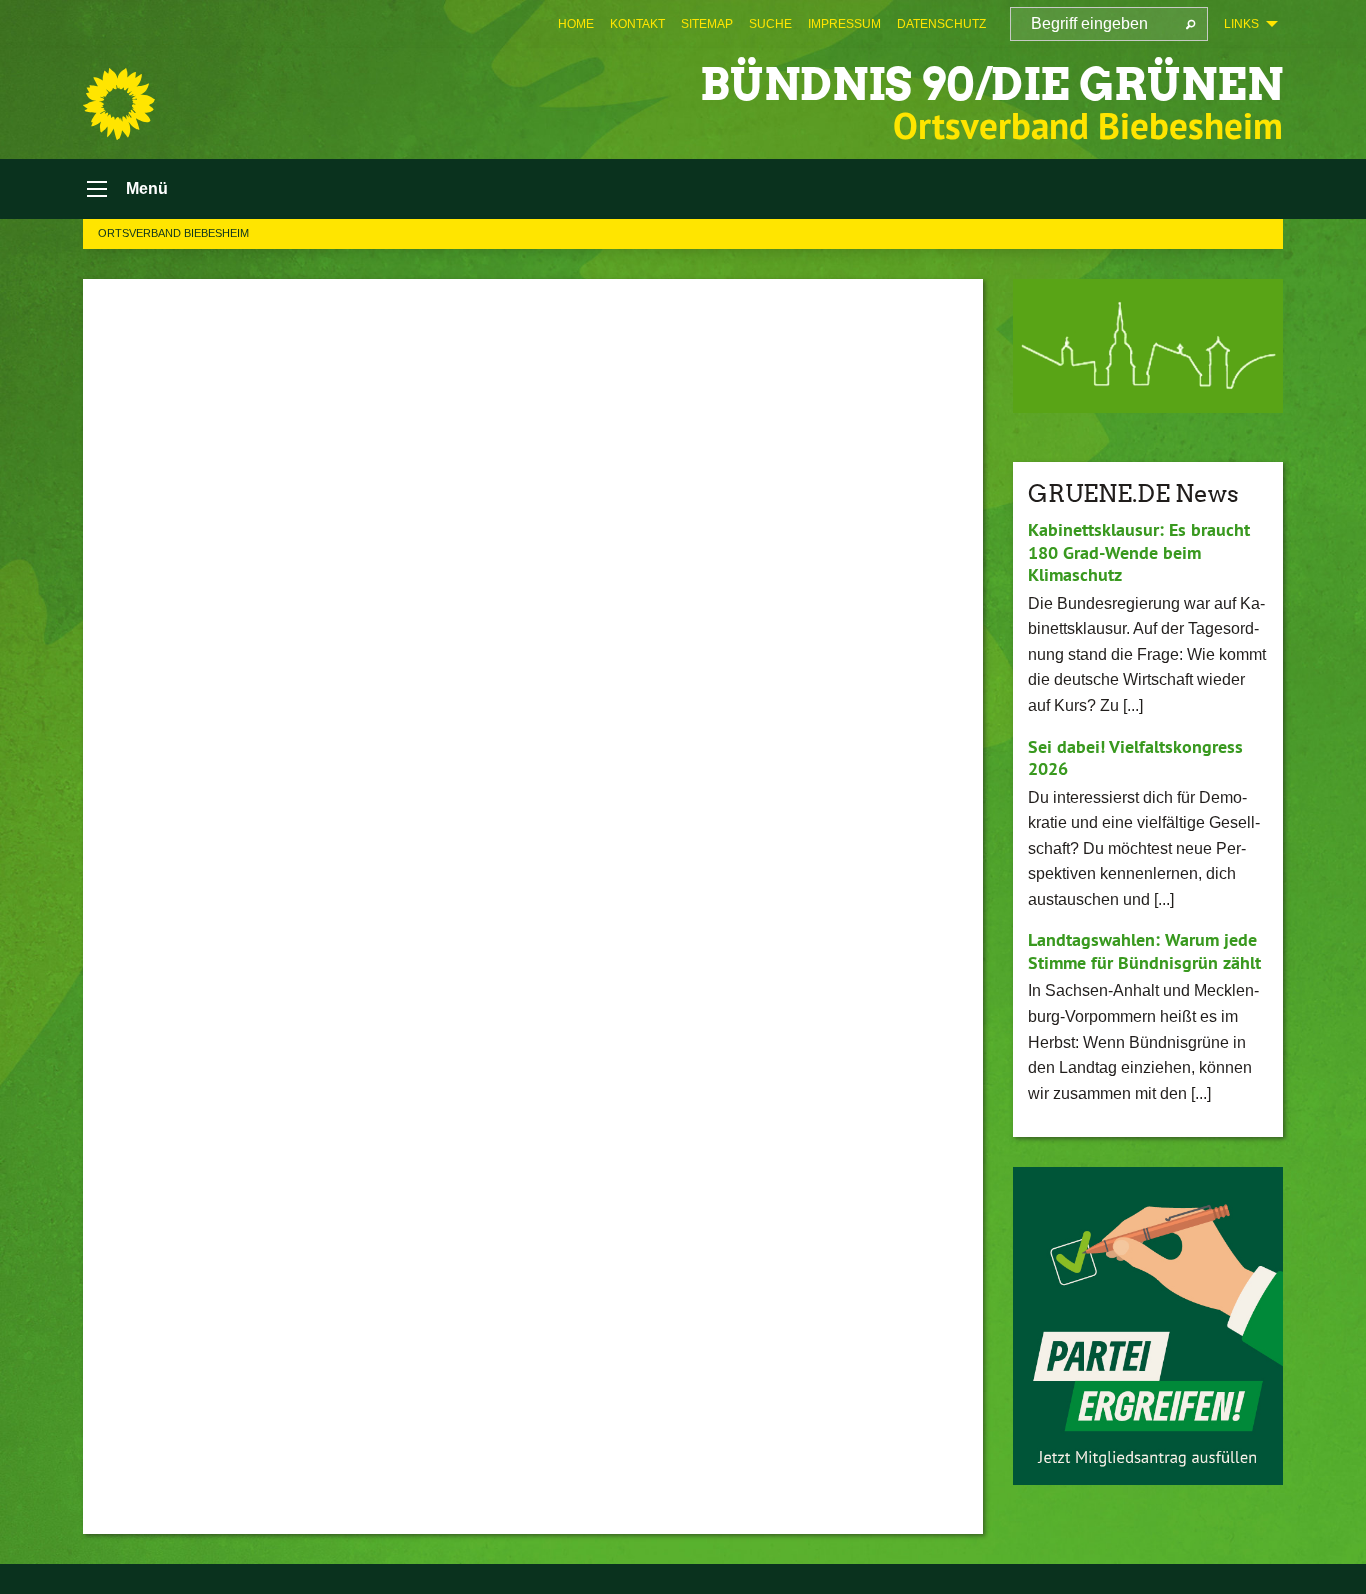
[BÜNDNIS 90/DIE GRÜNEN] (119, 104)
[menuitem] (576, 24)
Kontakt (637, 24)
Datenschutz (941, 24)
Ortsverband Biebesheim (173, 233)
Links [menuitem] (1241, 24)
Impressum (844, 24)
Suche (770, 24)
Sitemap (707, 24)
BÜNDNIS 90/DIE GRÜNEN (991, 84)
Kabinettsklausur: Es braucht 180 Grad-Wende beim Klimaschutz (1139, 552)
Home (576, 24)
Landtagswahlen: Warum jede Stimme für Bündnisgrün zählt (1144, 951)
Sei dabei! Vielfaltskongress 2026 (1135, 758)
